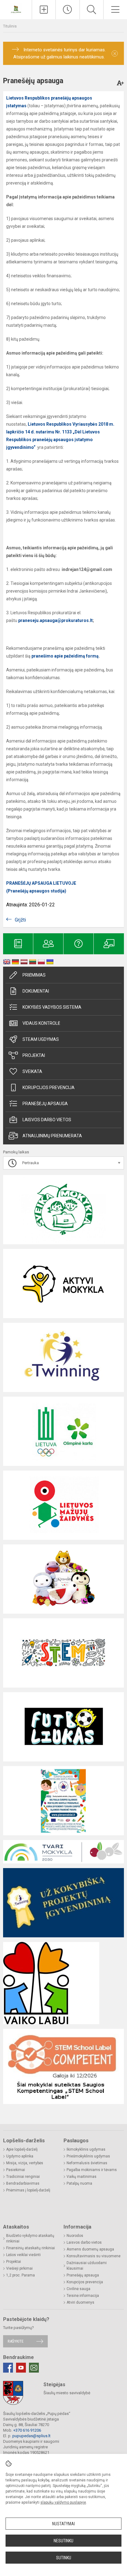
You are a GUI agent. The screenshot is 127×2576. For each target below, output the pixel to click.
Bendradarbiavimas (23, 2183)
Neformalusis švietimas (87, 2163)
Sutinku (64, 2558)
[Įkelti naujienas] (44, 10)
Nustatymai (63, 2524)
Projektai (34, 1055)
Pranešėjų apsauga (83, 2275)
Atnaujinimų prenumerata (52, 1136)
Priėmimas (34, 975)
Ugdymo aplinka (20, 2156)
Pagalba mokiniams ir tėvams (92, 2170)
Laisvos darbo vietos (47, 1120)
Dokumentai (36, 991)
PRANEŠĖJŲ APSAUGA (45, 1104)
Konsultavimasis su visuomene (94, 2256)
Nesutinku (63, 2541)
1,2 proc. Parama (20, 2275)
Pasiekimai (16, 2170)
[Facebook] (8, 2368)
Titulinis (10, 26)
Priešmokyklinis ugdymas (88, 2156)
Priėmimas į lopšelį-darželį (28, 2190)
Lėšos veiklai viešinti (23, 2255)
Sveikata (32, 1071)
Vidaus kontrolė (41, 1023)
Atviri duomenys (80, 2302)
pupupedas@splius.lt (31, 2436)
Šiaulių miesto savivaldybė (67, 2393)
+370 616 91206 (27, 2430)
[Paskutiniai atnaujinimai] (68, 10)
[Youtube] (21, 2368)
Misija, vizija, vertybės (25, 2163)
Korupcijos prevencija (49, 1088)
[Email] (34, 2368)
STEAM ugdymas (41, 1039)
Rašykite (16, 2341)
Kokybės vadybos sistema (52, 1007)
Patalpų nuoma (79, 2183)
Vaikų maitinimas (82, 2177)
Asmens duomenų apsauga (90, 2249)
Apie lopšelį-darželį (22, 2149)
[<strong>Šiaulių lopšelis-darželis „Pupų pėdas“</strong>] (16, 9)
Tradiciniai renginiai (23, 2177)
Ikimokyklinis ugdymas (86, 2149)
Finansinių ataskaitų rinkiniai (31, 2248)
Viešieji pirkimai (19, 2268)
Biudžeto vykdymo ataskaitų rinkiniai (30, 2238)
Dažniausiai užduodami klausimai (87, 2266)
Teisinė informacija (83, 2296)
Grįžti (20, 920)
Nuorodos (75, 2236)
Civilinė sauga (78, 2289)
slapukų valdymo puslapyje (63, 2502)
